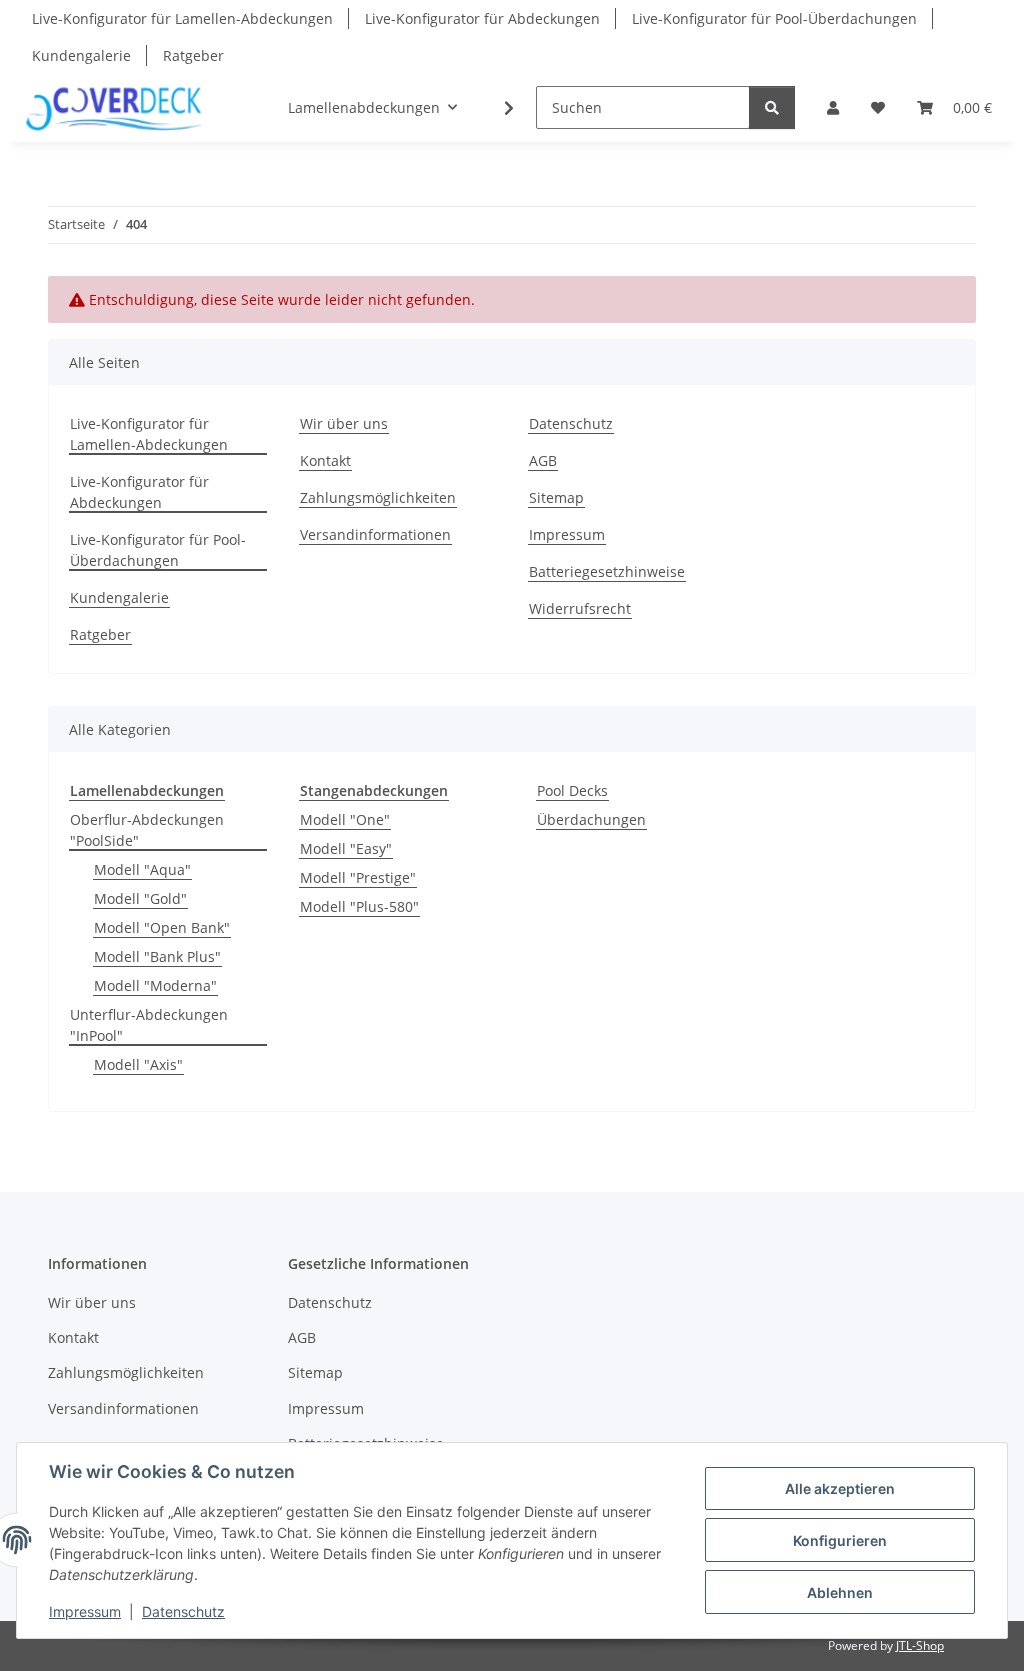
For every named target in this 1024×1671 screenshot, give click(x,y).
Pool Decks (572, 790)
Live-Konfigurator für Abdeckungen (482, 18)
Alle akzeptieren (840, 1488)
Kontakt (325, 460)
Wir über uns (344, 423)
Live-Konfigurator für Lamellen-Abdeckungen (182, 18)
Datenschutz (183, 1611)
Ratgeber (193, 55)
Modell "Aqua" (142, 869)
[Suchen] (772, 107)
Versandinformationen (375, 534)
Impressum (85, 1611)
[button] (833, 107)
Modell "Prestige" (358, 877)
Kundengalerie (81, 55)
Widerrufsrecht (580, 608)
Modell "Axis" (138, 1064)
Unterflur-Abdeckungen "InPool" (149, 1025)
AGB (543, 460)
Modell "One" (345, 819)
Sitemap (556, 497)
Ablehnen (840, 1592)
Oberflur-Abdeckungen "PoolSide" (147, 830)
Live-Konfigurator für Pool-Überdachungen (774, 18)
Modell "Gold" (140, 898)
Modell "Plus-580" (359, 906)
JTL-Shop (920, 1645)
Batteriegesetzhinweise (607, 571)
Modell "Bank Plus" (157, 956)
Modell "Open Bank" (162, 927)
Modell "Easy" (346, 848)
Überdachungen (591, 819)
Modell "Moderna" (155, 985)
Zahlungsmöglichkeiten (378, 497)
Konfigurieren (840, 1540)
